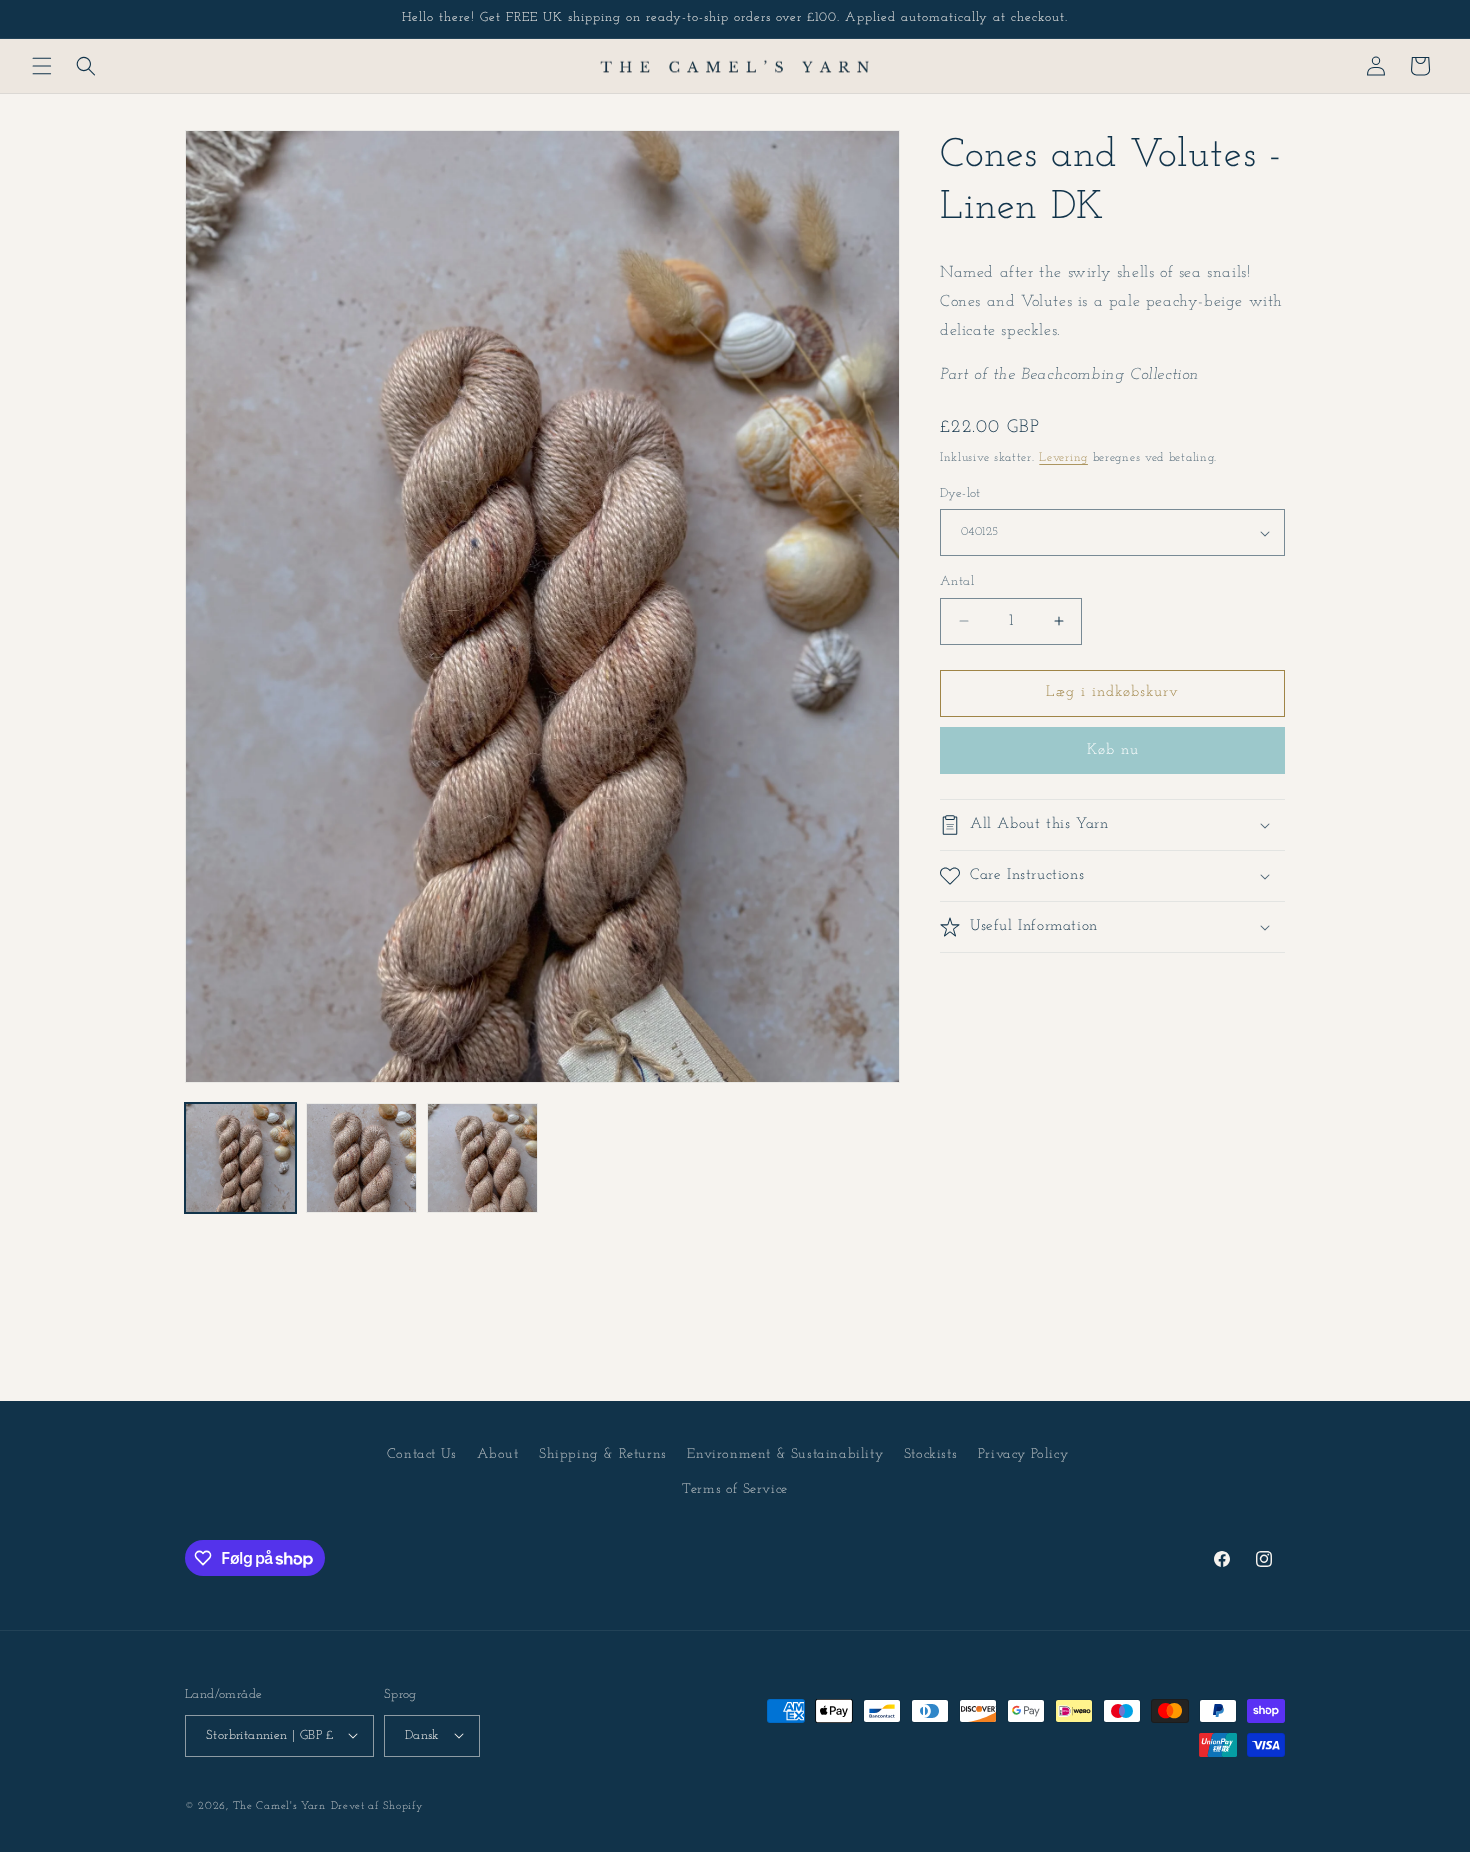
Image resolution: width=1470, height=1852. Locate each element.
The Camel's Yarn (279, 1805)
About (497, 1454)
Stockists (930, 1454)
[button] (42, 66)
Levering (1063, 458)
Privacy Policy (1023, 1454)
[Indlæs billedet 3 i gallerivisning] (482, 1158)
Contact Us (422, 1454)
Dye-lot (960, 493)
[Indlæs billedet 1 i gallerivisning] (240, 1158)
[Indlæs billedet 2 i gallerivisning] (361, 1158)
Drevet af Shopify (377, 1805)
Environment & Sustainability (785, 1454)
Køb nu (1113, 750)
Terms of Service (735, 1490)
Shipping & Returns (603, 1454)
